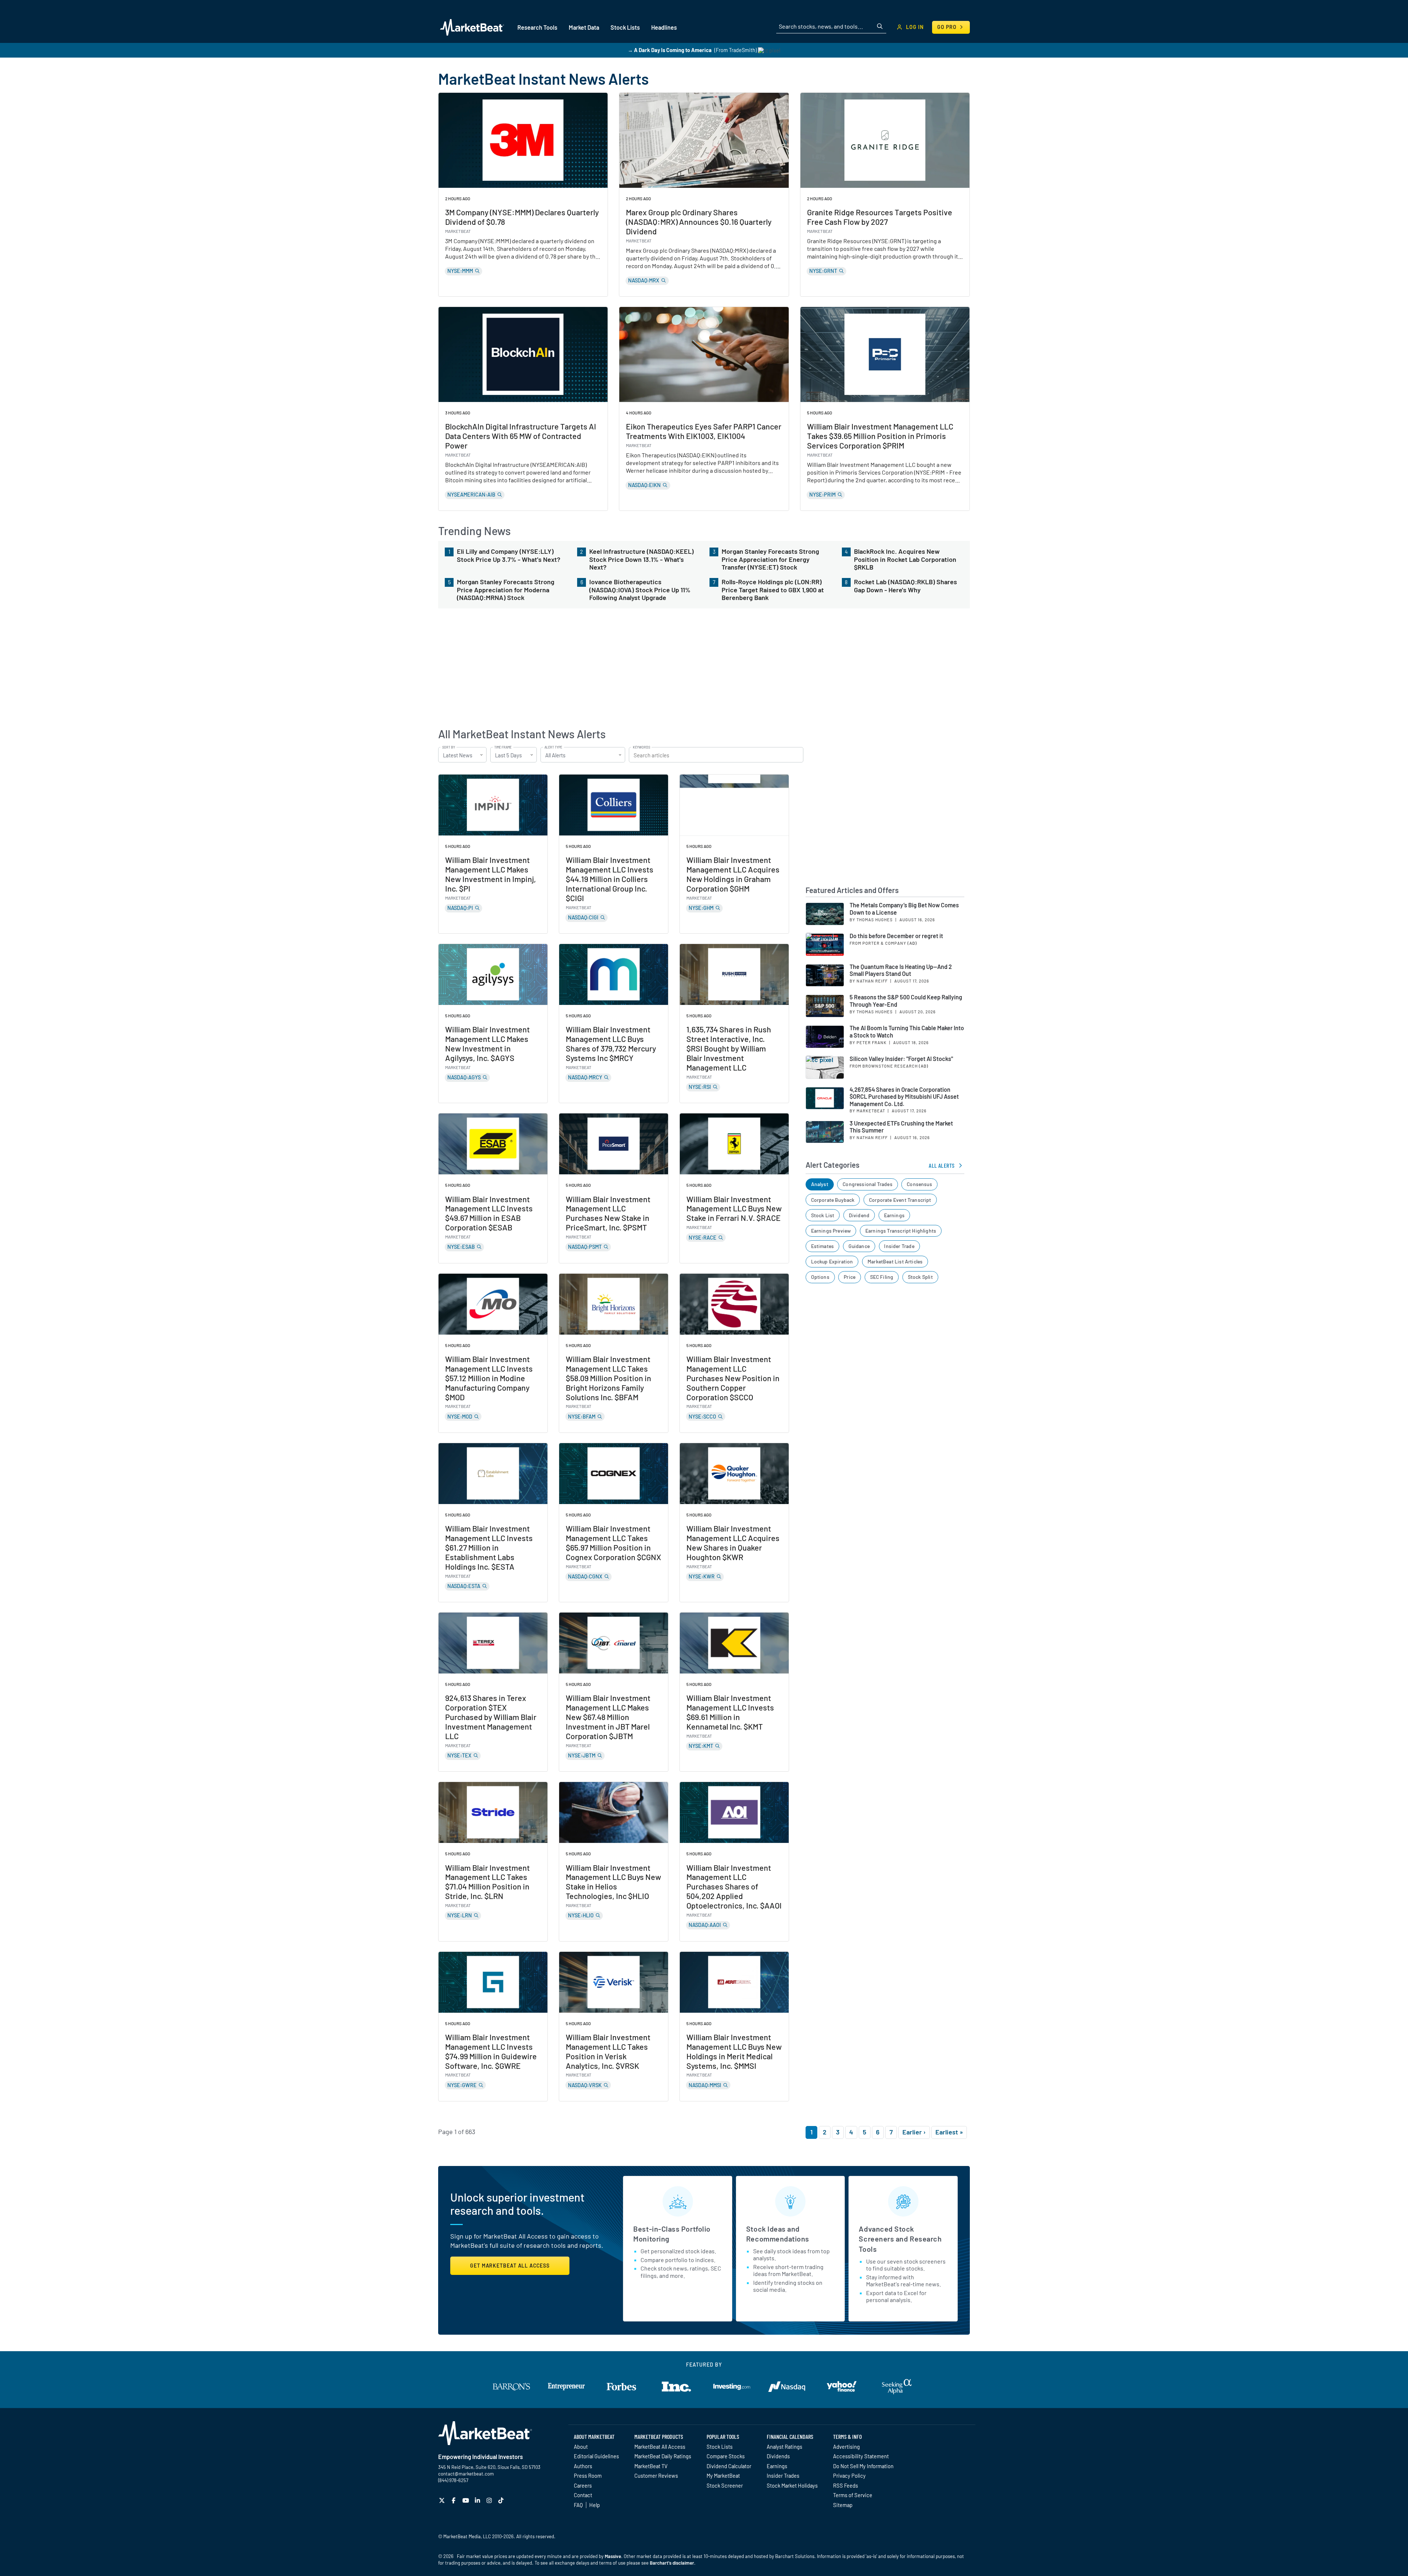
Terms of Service (853, 2495)
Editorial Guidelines (596, 2456)
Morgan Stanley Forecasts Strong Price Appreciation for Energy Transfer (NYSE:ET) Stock (770, 559)
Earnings (894, 1215)
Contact (583, 2495)
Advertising (846, 2447)
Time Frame (503, 747)
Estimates (823, 1246)
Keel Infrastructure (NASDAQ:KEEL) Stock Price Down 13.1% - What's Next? (641, 559)
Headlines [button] (664, 27)
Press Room (588, 2476)
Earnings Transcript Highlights (901, 1231)
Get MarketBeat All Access (510, 2266)
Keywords (641, 747)
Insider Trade (899, 1246)
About (581, 2447)
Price (850, 1277)
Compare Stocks (726, 2456)
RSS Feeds (846, 2485)
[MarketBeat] (472, 27)
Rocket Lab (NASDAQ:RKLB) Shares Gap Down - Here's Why (905, 586)
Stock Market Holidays (792, 2485)
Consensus (919, 1184)
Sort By (449, 747)
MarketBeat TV (651, 2466)
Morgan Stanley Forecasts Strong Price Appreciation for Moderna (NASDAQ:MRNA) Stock (506, 590)
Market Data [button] (584, 27)
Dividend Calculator (729, 2466)
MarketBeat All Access (660, 2447)
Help (595, 2505)
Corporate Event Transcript (900, 1200)
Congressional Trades (868, 1184)
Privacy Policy (849, 2476)
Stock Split (920, 1277)
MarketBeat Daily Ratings (663, 2456)
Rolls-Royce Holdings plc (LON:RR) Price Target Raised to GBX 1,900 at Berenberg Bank (773, 590)
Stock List (823, 1215)
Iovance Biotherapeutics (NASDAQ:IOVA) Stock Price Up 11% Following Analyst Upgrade (640, 590)
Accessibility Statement (861, 2456)
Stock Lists (720, 2447)
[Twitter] (443, 2500)
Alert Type (553, 747)
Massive (613, 2556)
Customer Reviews (656, 2476)
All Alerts (942, 1165)
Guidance (859, 1246)
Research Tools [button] (537, 27)
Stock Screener (725, 2485)
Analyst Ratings (784, 2447)
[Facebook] (454, 2500)
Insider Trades (783, 2476)
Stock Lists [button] (625, 27)
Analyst (820, 1184)
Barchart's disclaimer (672, 2563)
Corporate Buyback (833, 1200)
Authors (583, 2466)
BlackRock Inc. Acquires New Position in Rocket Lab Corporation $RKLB (905, 559)
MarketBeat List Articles (895, 1261)
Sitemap (843, 2505)
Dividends (778, 2456)
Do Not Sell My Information (863, 2466)
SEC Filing (882, 1277)
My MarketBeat (723, 2476)
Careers (583, 2485)
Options (820, 1277)
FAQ (578, 2505)
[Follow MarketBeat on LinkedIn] (478, 2500)
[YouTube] (467, 2500)
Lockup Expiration (832, 1261)
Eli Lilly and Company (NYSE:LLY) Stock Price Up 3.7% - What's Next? (509, 555)
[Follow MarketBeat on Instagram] (490, 2500)
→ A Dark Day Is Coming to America (670, 50)
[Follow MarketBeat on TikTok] (502, 2500)
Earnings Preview (831, 1231)
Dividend (859, 1215)
